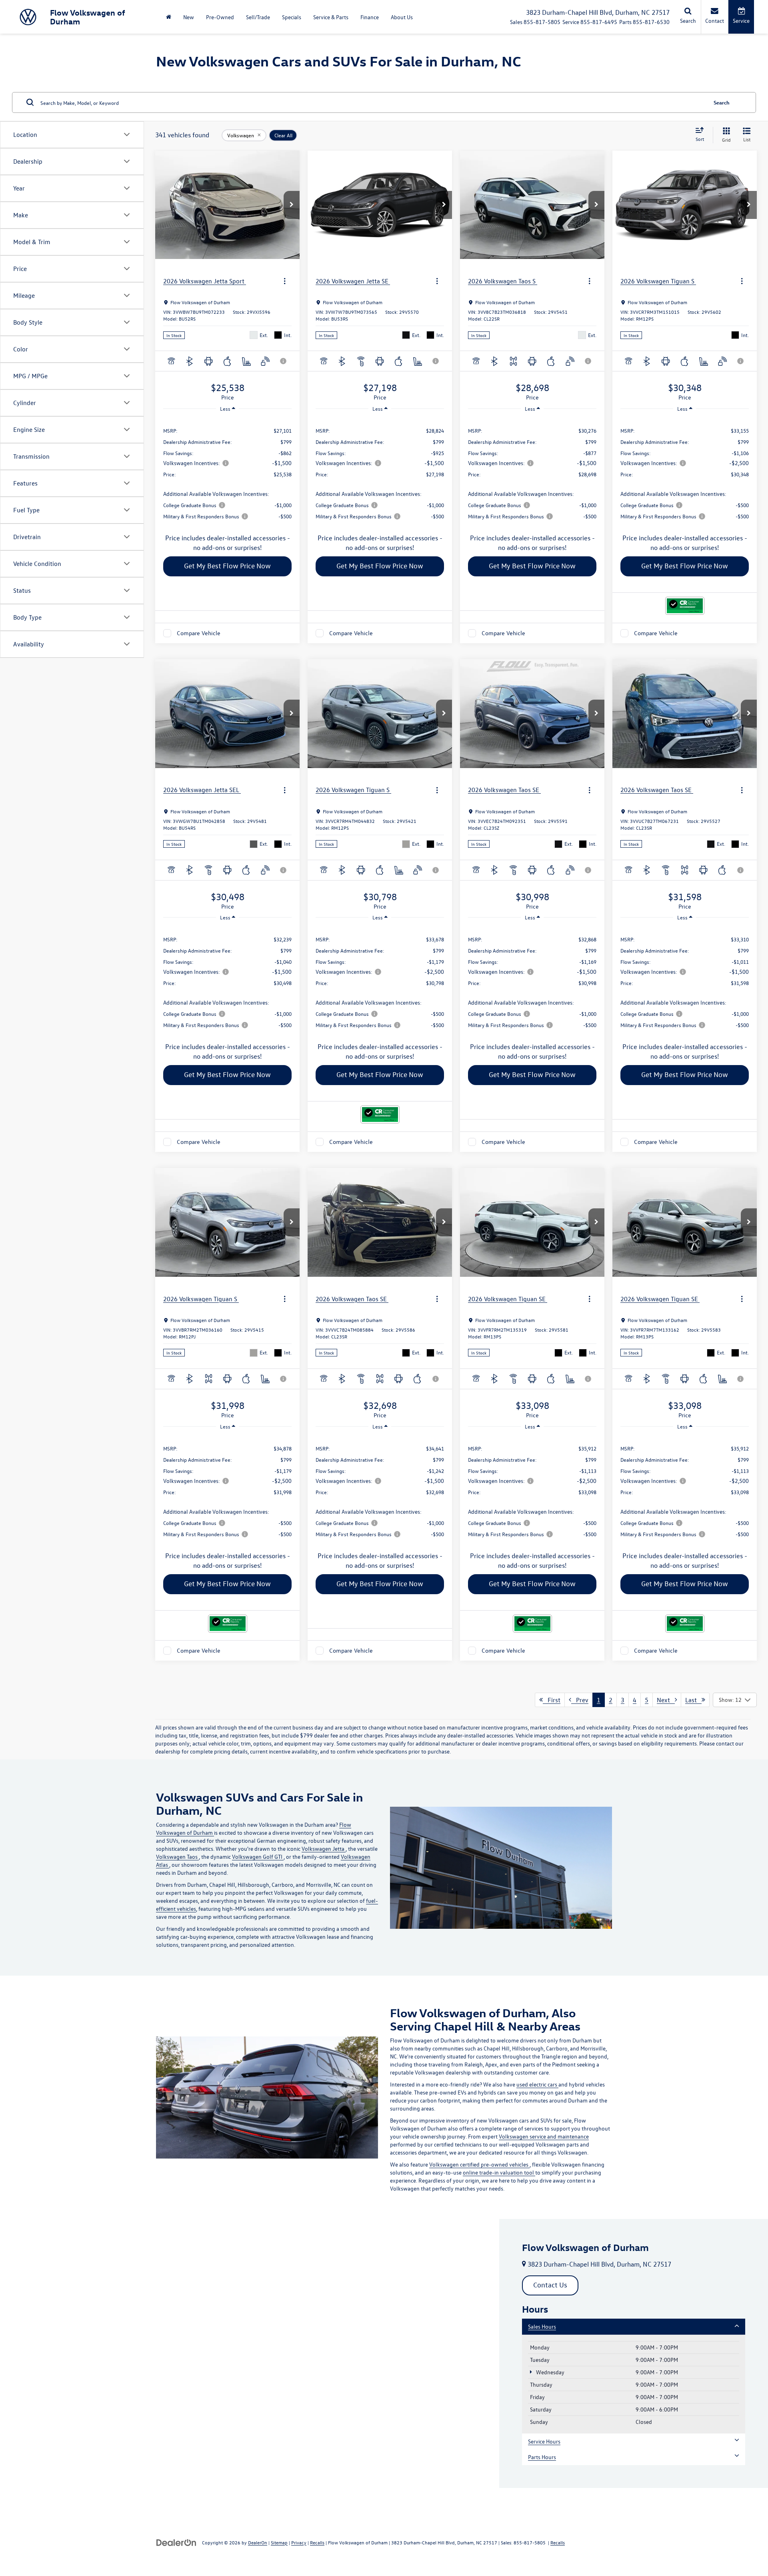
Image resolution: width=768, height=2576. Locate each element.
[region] (227, 473)
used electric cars (537, 2084)
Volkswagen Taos (177, 1857)
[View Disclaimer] (284, 361)
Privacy (299, 2542)
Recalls (317, 2542)
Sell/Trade (258, 17)
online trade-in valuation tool (499, 2172)
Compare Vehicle (199, 633)
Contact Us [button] (550, 2285)
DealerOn (258, 2542)
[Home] (169, 17)
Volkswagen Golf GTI (258, 1857)
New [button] (189, 17)
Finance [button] (370, 17)
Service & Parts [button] (331, 17)
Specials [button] (292, 17)
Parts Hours (542, 2457)
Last (693, 1700)
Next (666, 1700)
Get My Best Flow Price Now (227, 566)
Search (722, 102)
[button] (292, 205)
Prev (580, 1700)
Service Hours (544, 2441)
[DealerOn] (176, 2542)
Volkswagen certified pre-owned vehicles (479, 2164)
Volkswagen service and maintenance (544, 2136)
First (552, 1700)
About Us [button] (402, 17)
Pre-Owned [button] (220, 17)
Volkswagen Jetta (324, 1849)
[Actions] (285, 281)
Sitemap (279, 2542)
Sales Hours (542, 2326)
